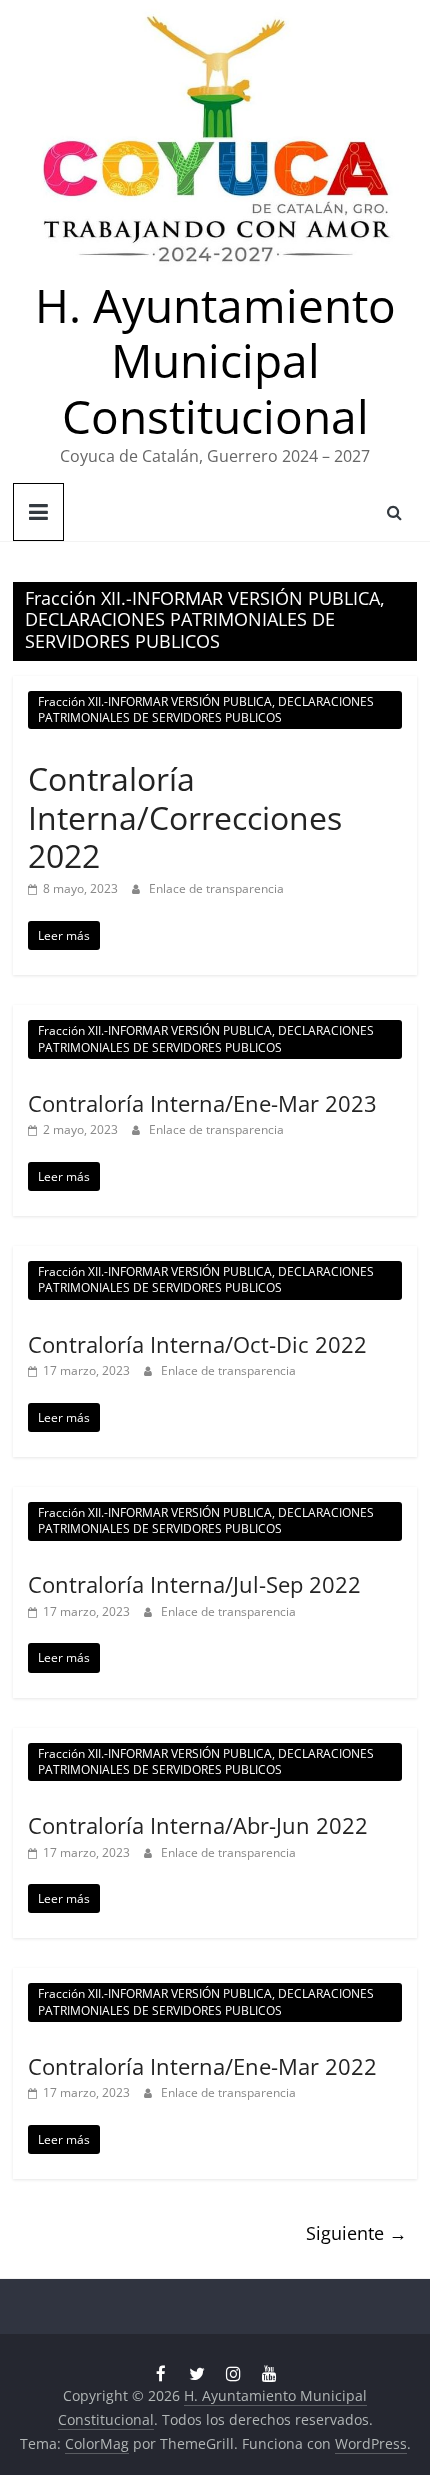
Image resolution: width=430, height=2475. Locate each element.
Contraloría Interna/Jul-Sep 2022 (194, 1584)
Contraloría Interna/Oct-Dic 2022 (197, 1344)
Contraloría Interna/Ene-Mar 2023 (202, 1103)
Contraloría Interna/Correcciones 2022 (185, 817)
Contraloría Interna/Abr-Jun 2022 (198, 1825)
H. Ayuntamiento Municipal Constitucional (215, 360)
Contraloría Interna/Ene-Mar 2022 (202, 2066)
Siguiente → (356, 2233)
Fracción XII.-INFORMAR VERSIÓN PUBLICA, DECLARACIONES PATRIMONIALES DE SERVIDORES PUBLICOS (206, 709)
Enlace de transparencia (216, 888)
